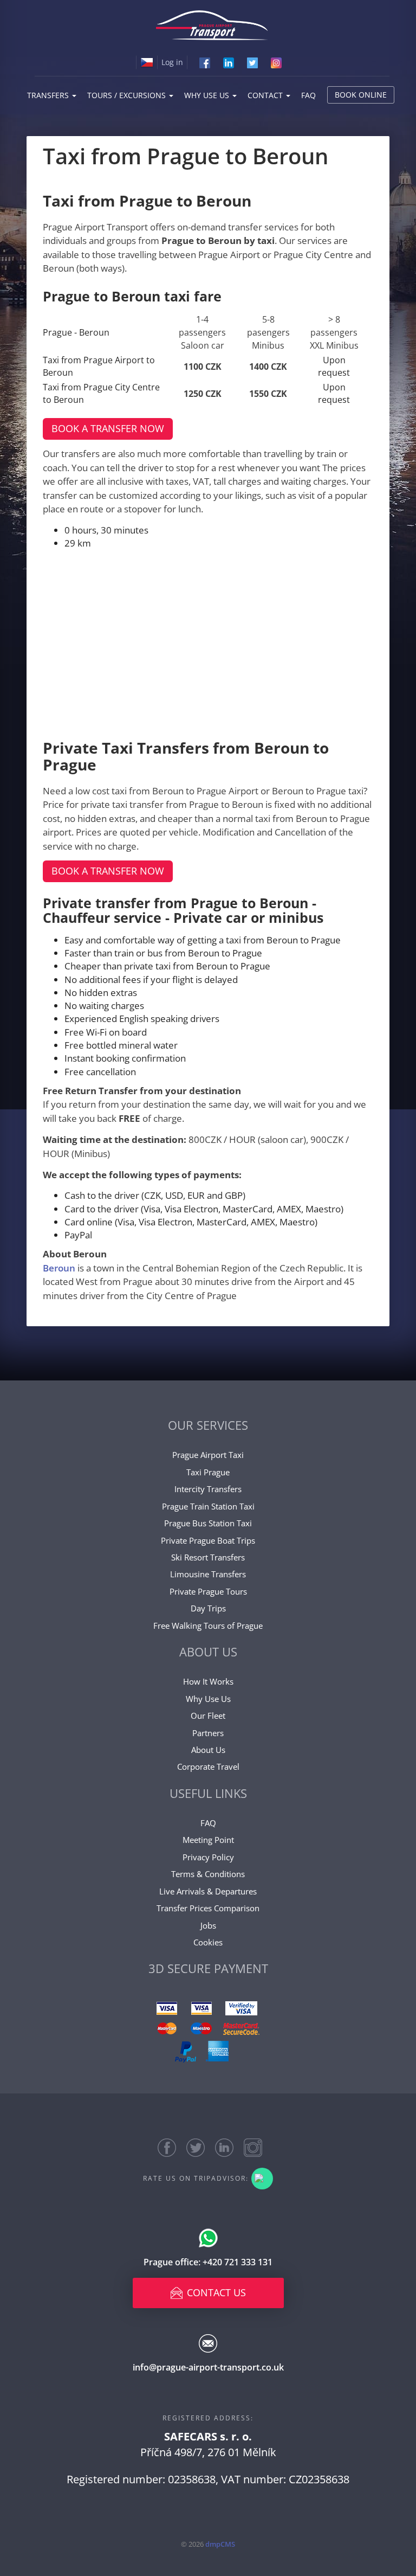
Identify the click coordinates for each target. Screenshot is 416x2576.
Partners (208, 1733)
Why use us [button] (208, 95)
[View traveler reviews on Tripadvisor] (262, 2179)
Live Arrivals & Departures (208, 1891)
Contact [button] (266, 95)
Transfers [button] (49, 95)
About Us (208, 1750)
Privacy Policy (208, 1857)
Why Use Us (208, 1699)
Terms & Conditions (208, 1874)
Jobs (208, 1925)
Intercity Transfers (208, 1489)
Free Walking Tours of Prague (208, 1626)
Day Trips (208, 1608)
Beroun (60, 1268)
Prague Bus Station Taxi (208, 1523)
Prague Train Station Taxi (208, 1506)
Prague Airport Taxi (208, 1455)
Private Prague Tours (208, 1591)
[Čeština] (147, 62)
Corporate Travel (208, 1766)
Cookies (208, 1942)
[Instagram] (276, 62)
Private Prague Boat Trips (208, 1540)
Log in (172, 62)
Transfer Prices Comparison (208, 1908)
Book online (361, 95)
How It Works (208, 1681)
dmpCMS (220, 2544)
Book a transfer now (108, 428)
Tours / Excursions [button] (128, 95)
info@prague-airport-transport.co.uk (208, 2367)
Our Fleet (208, 1716)
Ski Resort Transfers (208, 1557)
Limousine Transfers (208, 1574)
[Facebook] (205, 62)
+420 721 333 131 (238, 2262)
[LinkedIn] (229, 62)
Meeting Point (208, 1840)
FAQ (308, 95)
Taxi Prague (208, 1472)
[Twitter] (252, 62)
